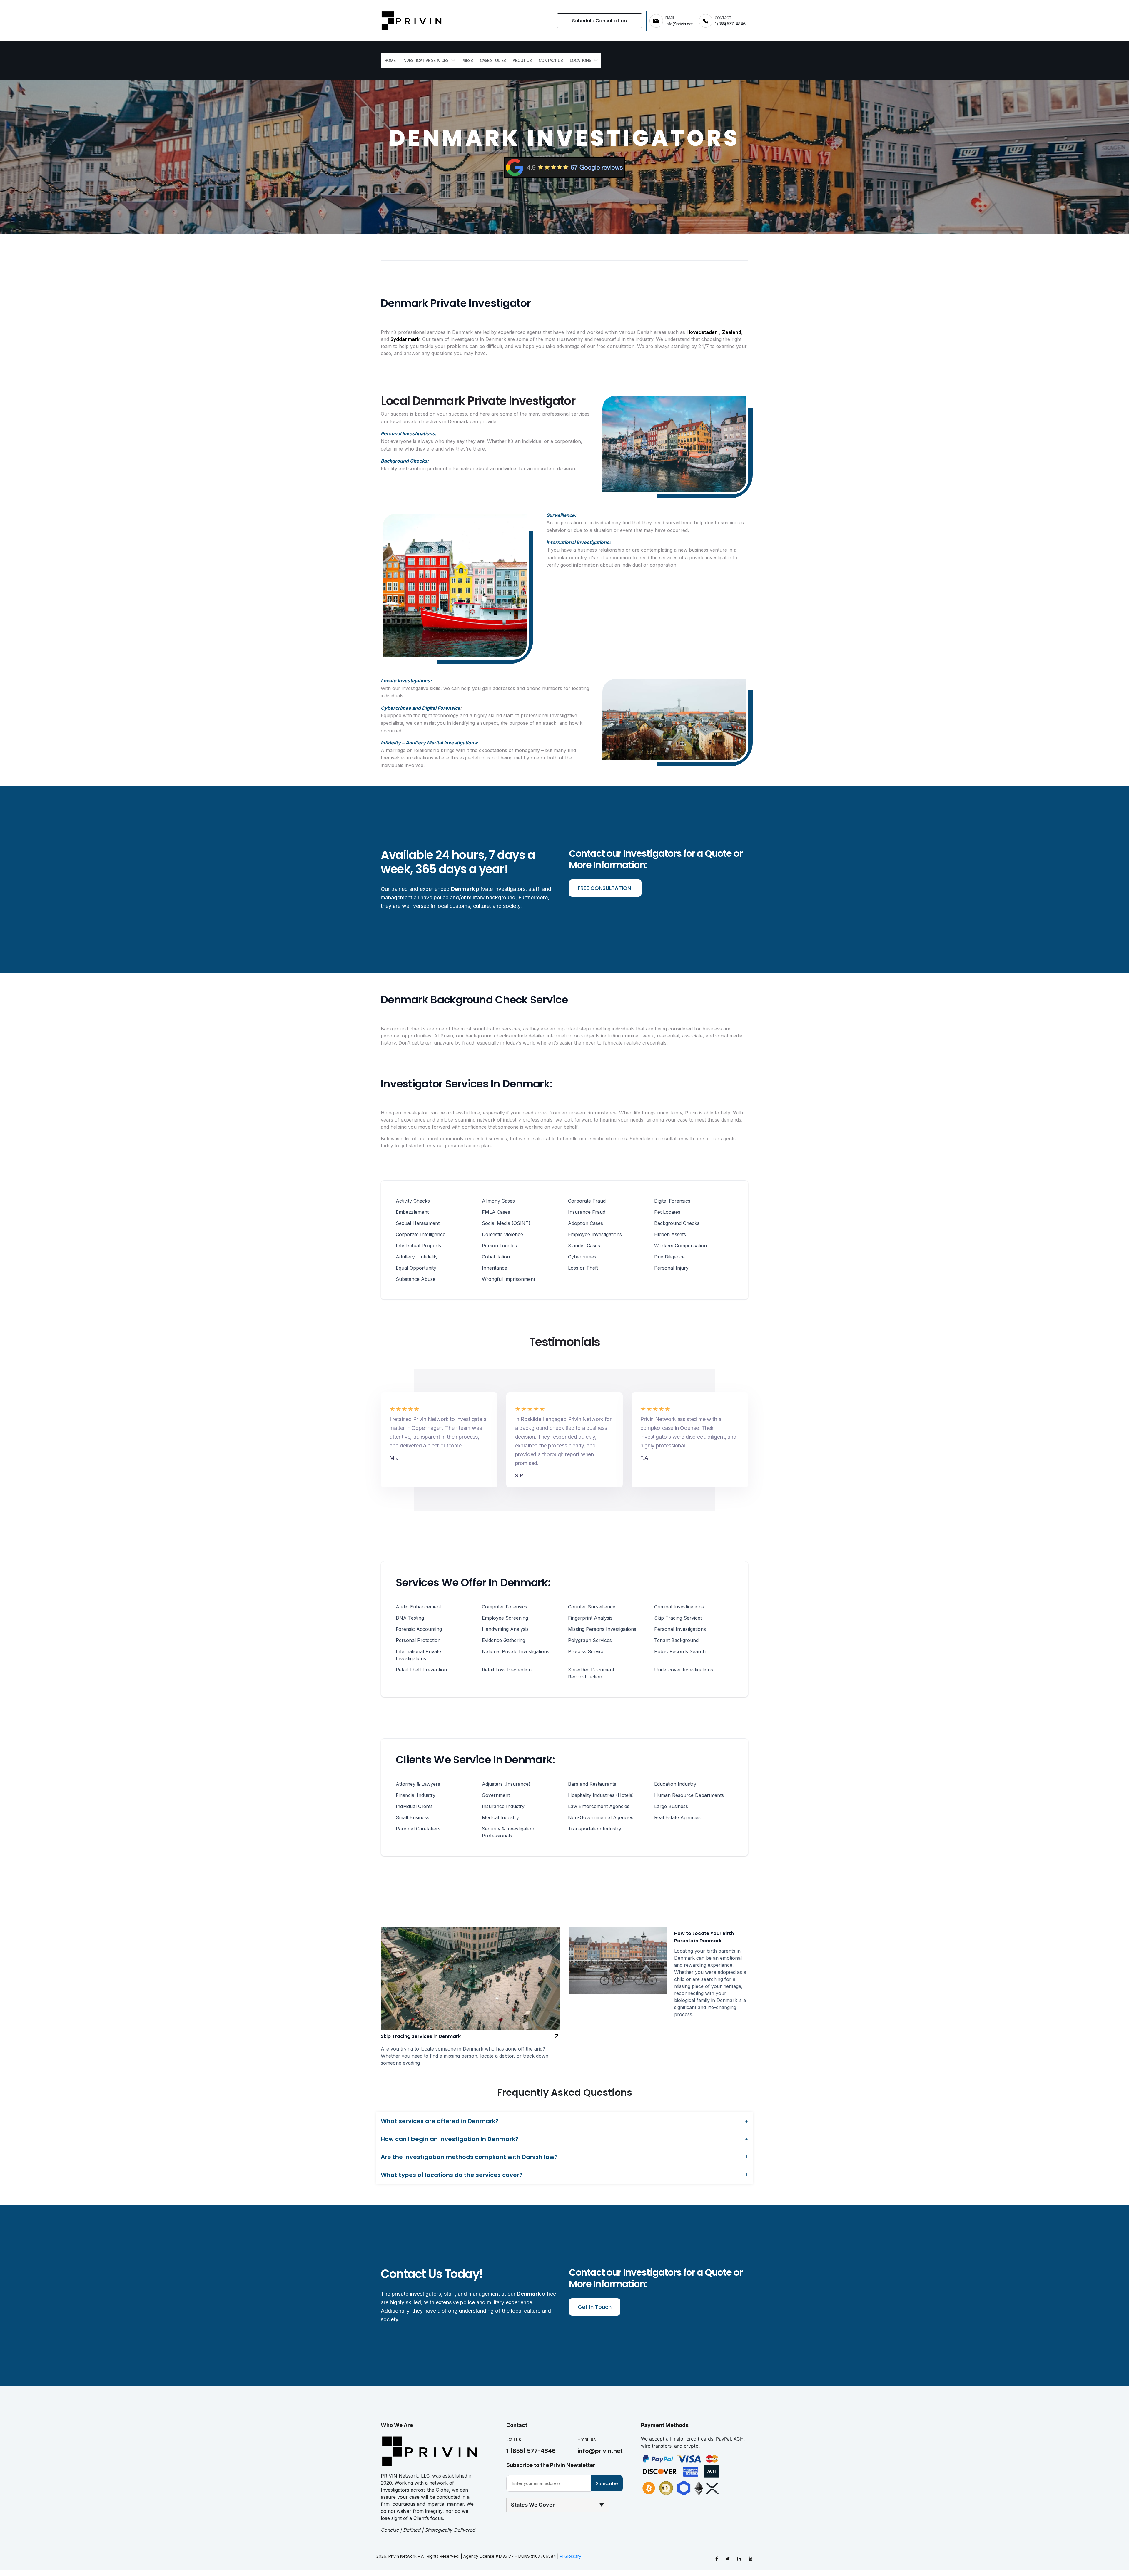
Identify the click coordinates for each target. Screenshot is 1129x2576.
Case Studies (493, 60)
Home (390, 60)
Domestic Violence (502, 1234)
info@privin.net (600, 2451)
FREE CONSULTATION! (605, 888)
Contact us (551, 60)
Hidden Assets (670, 1234)
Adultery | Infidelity (417, 1257)
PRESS (467, 60)
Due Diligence (669, 1257)
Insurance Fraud (587, 1212)
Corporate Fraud (587, 1201)
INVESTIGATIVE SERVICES (425, 60)
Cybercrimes (582, 1257)
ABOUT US (522, 60)
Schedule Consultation (599, 21)
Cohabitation (496, 1257)
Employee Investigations (595, 1234)
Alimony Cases (498, 1201)
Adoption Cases (586, 1223)
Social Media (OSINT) (506, 1223)
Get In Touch (595, 2307)
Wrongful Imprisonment (508, 1279)
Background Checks (677, 1223)
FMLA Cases (496, 1212)
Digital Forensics (672, 1201)
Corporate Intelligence (421, 1234)
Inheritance (495, 1268)
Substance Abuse (416, 1279)
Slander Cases (584, 1246)
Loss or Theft (583, 1268)
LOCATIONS (581, 60)
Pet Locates (667, 1212)
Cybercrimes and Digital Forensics (420, 708)
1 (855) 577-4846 (531, 2451)
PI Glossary (571, 2556)
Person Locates (499, 1246)
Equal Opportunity (416, 1268)
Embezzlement (412, 1212)
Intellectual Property (419, 1246)
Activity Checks (413, 1201)
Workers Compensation (680, 1246)
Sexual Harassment (418, 1223)
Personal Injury (671, 1268)
